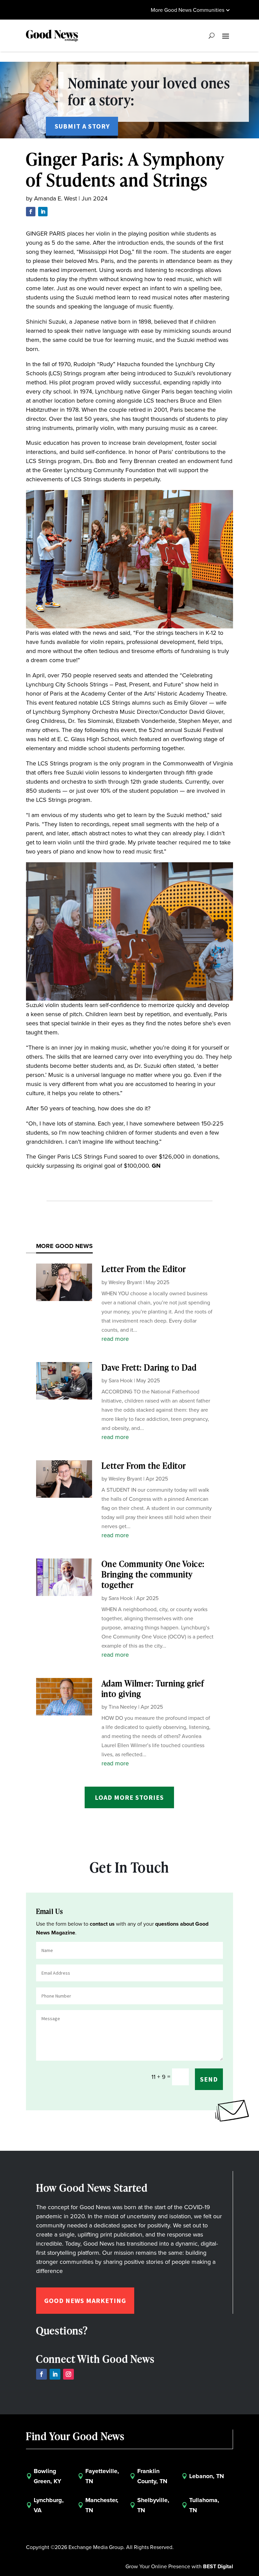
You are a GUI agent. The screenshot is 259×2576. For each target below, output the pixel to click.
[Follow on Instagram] (68, 2374)
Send (209, 2079)
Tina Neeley (123, 1707)
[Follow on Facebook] (31, 212)
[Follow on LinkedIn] (43, 212)
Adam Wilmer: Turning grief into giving (153, 1688)
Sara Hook (121, 1380)
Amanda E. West (55, 198)
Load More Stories (129, 1797)
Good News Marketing (85, 2300)
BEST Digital (218, 2566)
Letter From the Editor (144, 1269)
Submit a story (82, 126)
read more (115, 1339)
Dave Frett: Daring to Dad (149, 1367)
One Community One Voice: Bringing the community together (153, 1574)
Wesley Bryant (125, 1282)
